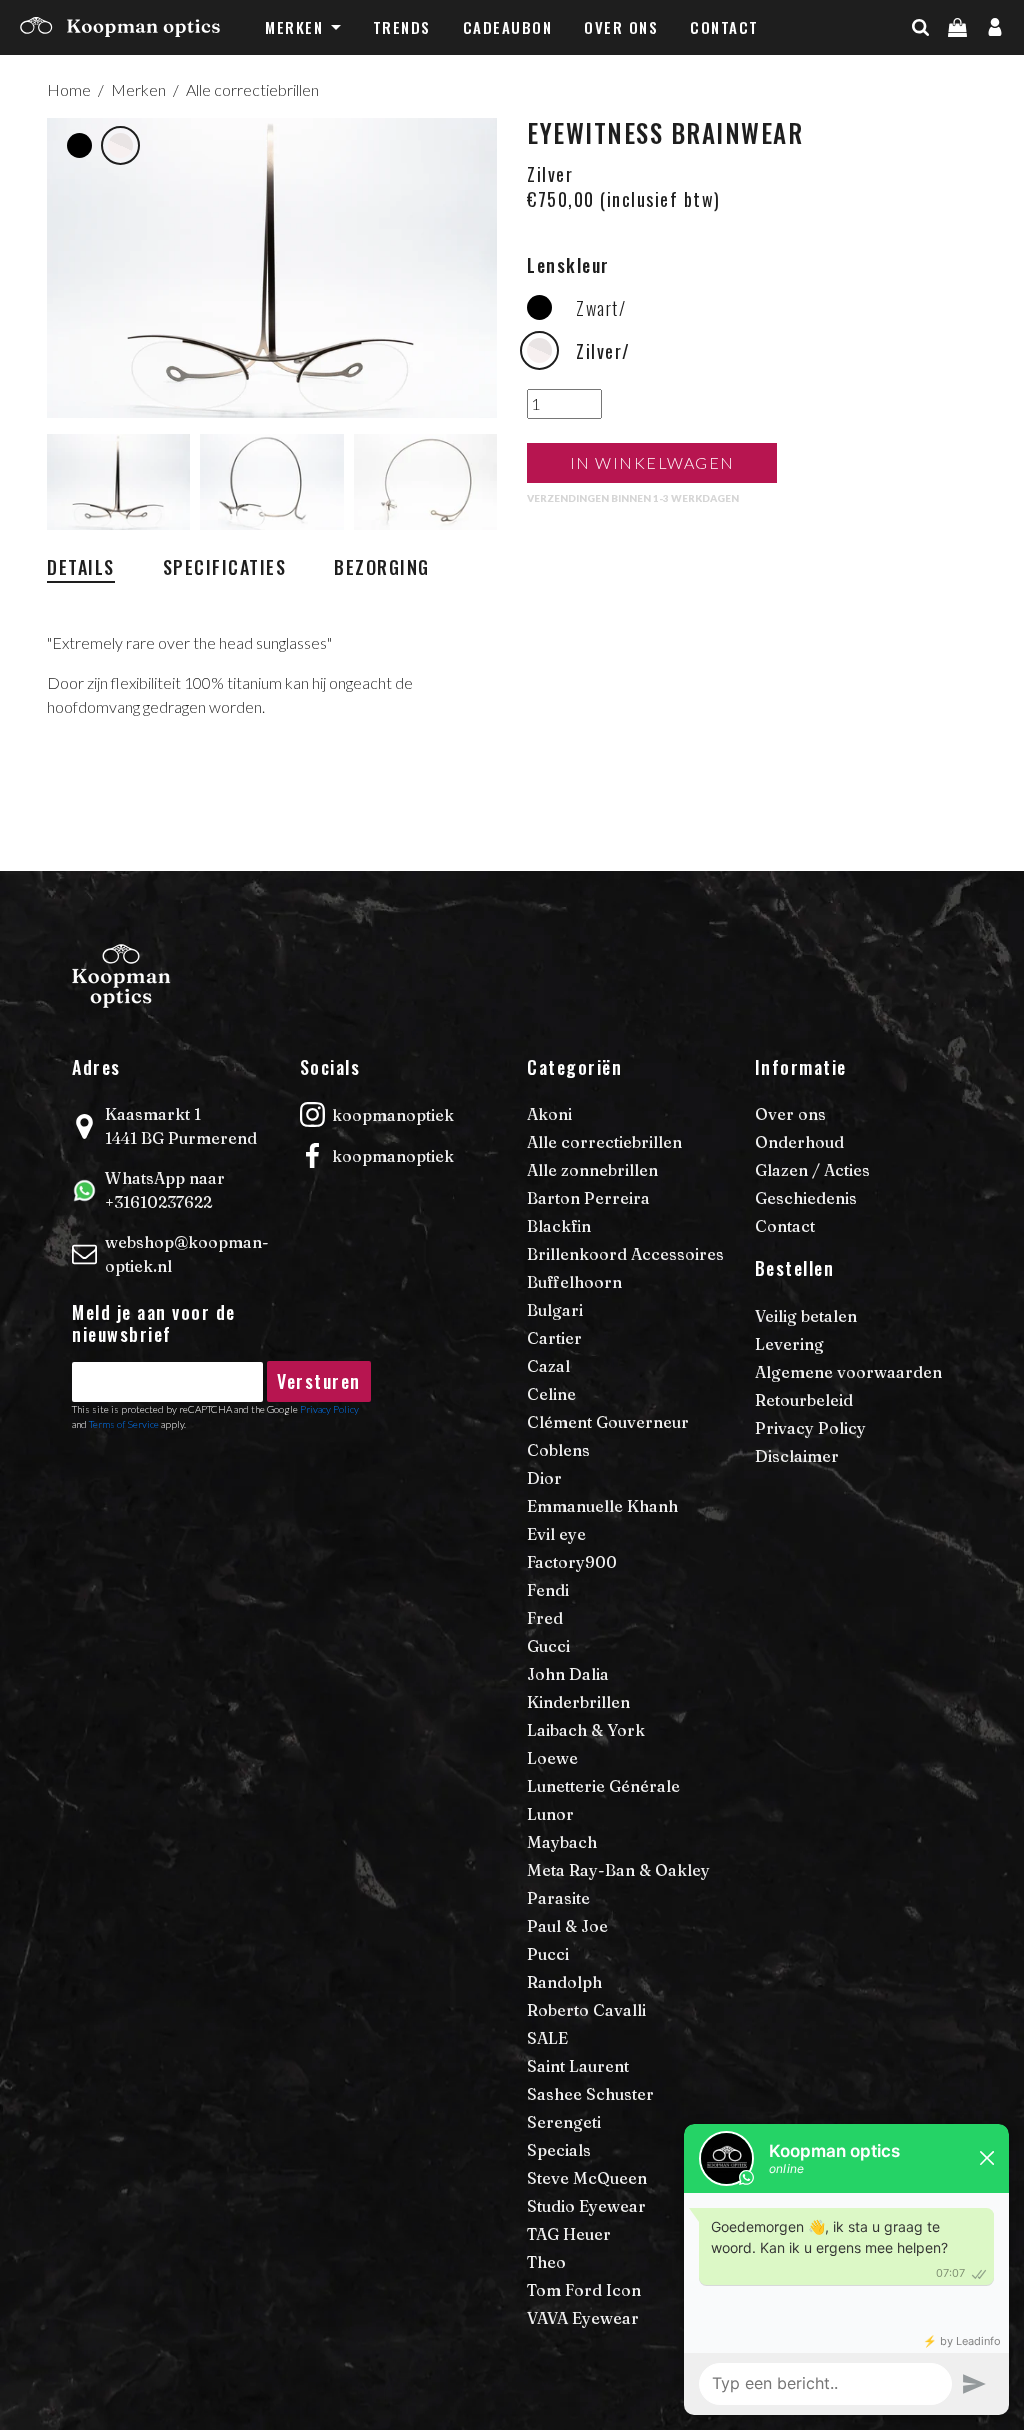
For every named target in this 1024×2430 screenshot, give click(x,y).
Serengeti (564, 2122)
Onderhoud (799, 1142)
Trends (402, 27)
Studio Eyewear (586, 2206)
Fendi (548, 1590)
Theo (546, 2262)
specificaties (225, 567)
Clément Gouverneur (608, 1422)
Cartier (554, 1338)
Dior (544, 1478)
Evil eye (556, 1534)
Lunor (550, 1814)
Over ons (621, 27)
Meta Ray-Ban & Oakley (618, 1870)
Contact (724, 27)
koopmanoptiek (393, 1115)
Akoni (549, 1114)
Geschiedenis (806, 1198)
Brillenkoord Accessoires (625, 1254)
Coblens (558, 1450)
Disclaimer (797, 1456)
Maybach (562, 1842)
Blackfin (559, 1226)
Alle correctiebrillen (252, 89)
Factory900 (572, 1562)
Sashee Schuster (590, 2094)
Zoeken (955, 67)
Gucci (548, 1646)
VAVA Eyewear (583, 2318)
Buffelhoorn (574, 1282)
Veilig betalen (806, 1316)
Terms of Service (124, 1424)
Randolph (564, 1982)
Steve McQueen (587, 2178)
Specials (559, 2150)
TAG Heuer (569, 2234)
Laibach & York (586, 1730)
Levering (789, 1344)
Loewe (552, 1758)
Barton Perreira (588, 1198)
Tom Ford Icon (584, 2290)
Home (69, 89)
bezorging (382, 567)
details (81, 567)
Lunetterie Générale (603, 1786)
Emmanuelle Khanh (602, 1506)
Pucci (548, 1954)
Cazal (548, 1366)
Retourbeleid (804, 1400)
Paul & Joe (567, 1926)
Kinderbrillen (578, 1702)
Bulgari (555, 1310)
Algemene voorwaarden (848, 1372)
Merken (294, 27)
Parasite (558, 1898)
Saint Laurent (578, 2066)
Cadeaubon (508, 27)
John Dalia (568, 1674)
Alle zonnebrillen (592, 1170)
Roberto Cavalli (586, 2010)
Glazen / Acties (812, 1170)
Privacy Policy (810, 1428)
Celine (551, 1394)
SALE (547, 2038)
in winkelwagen (652, 462)
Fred (545, 1618)
